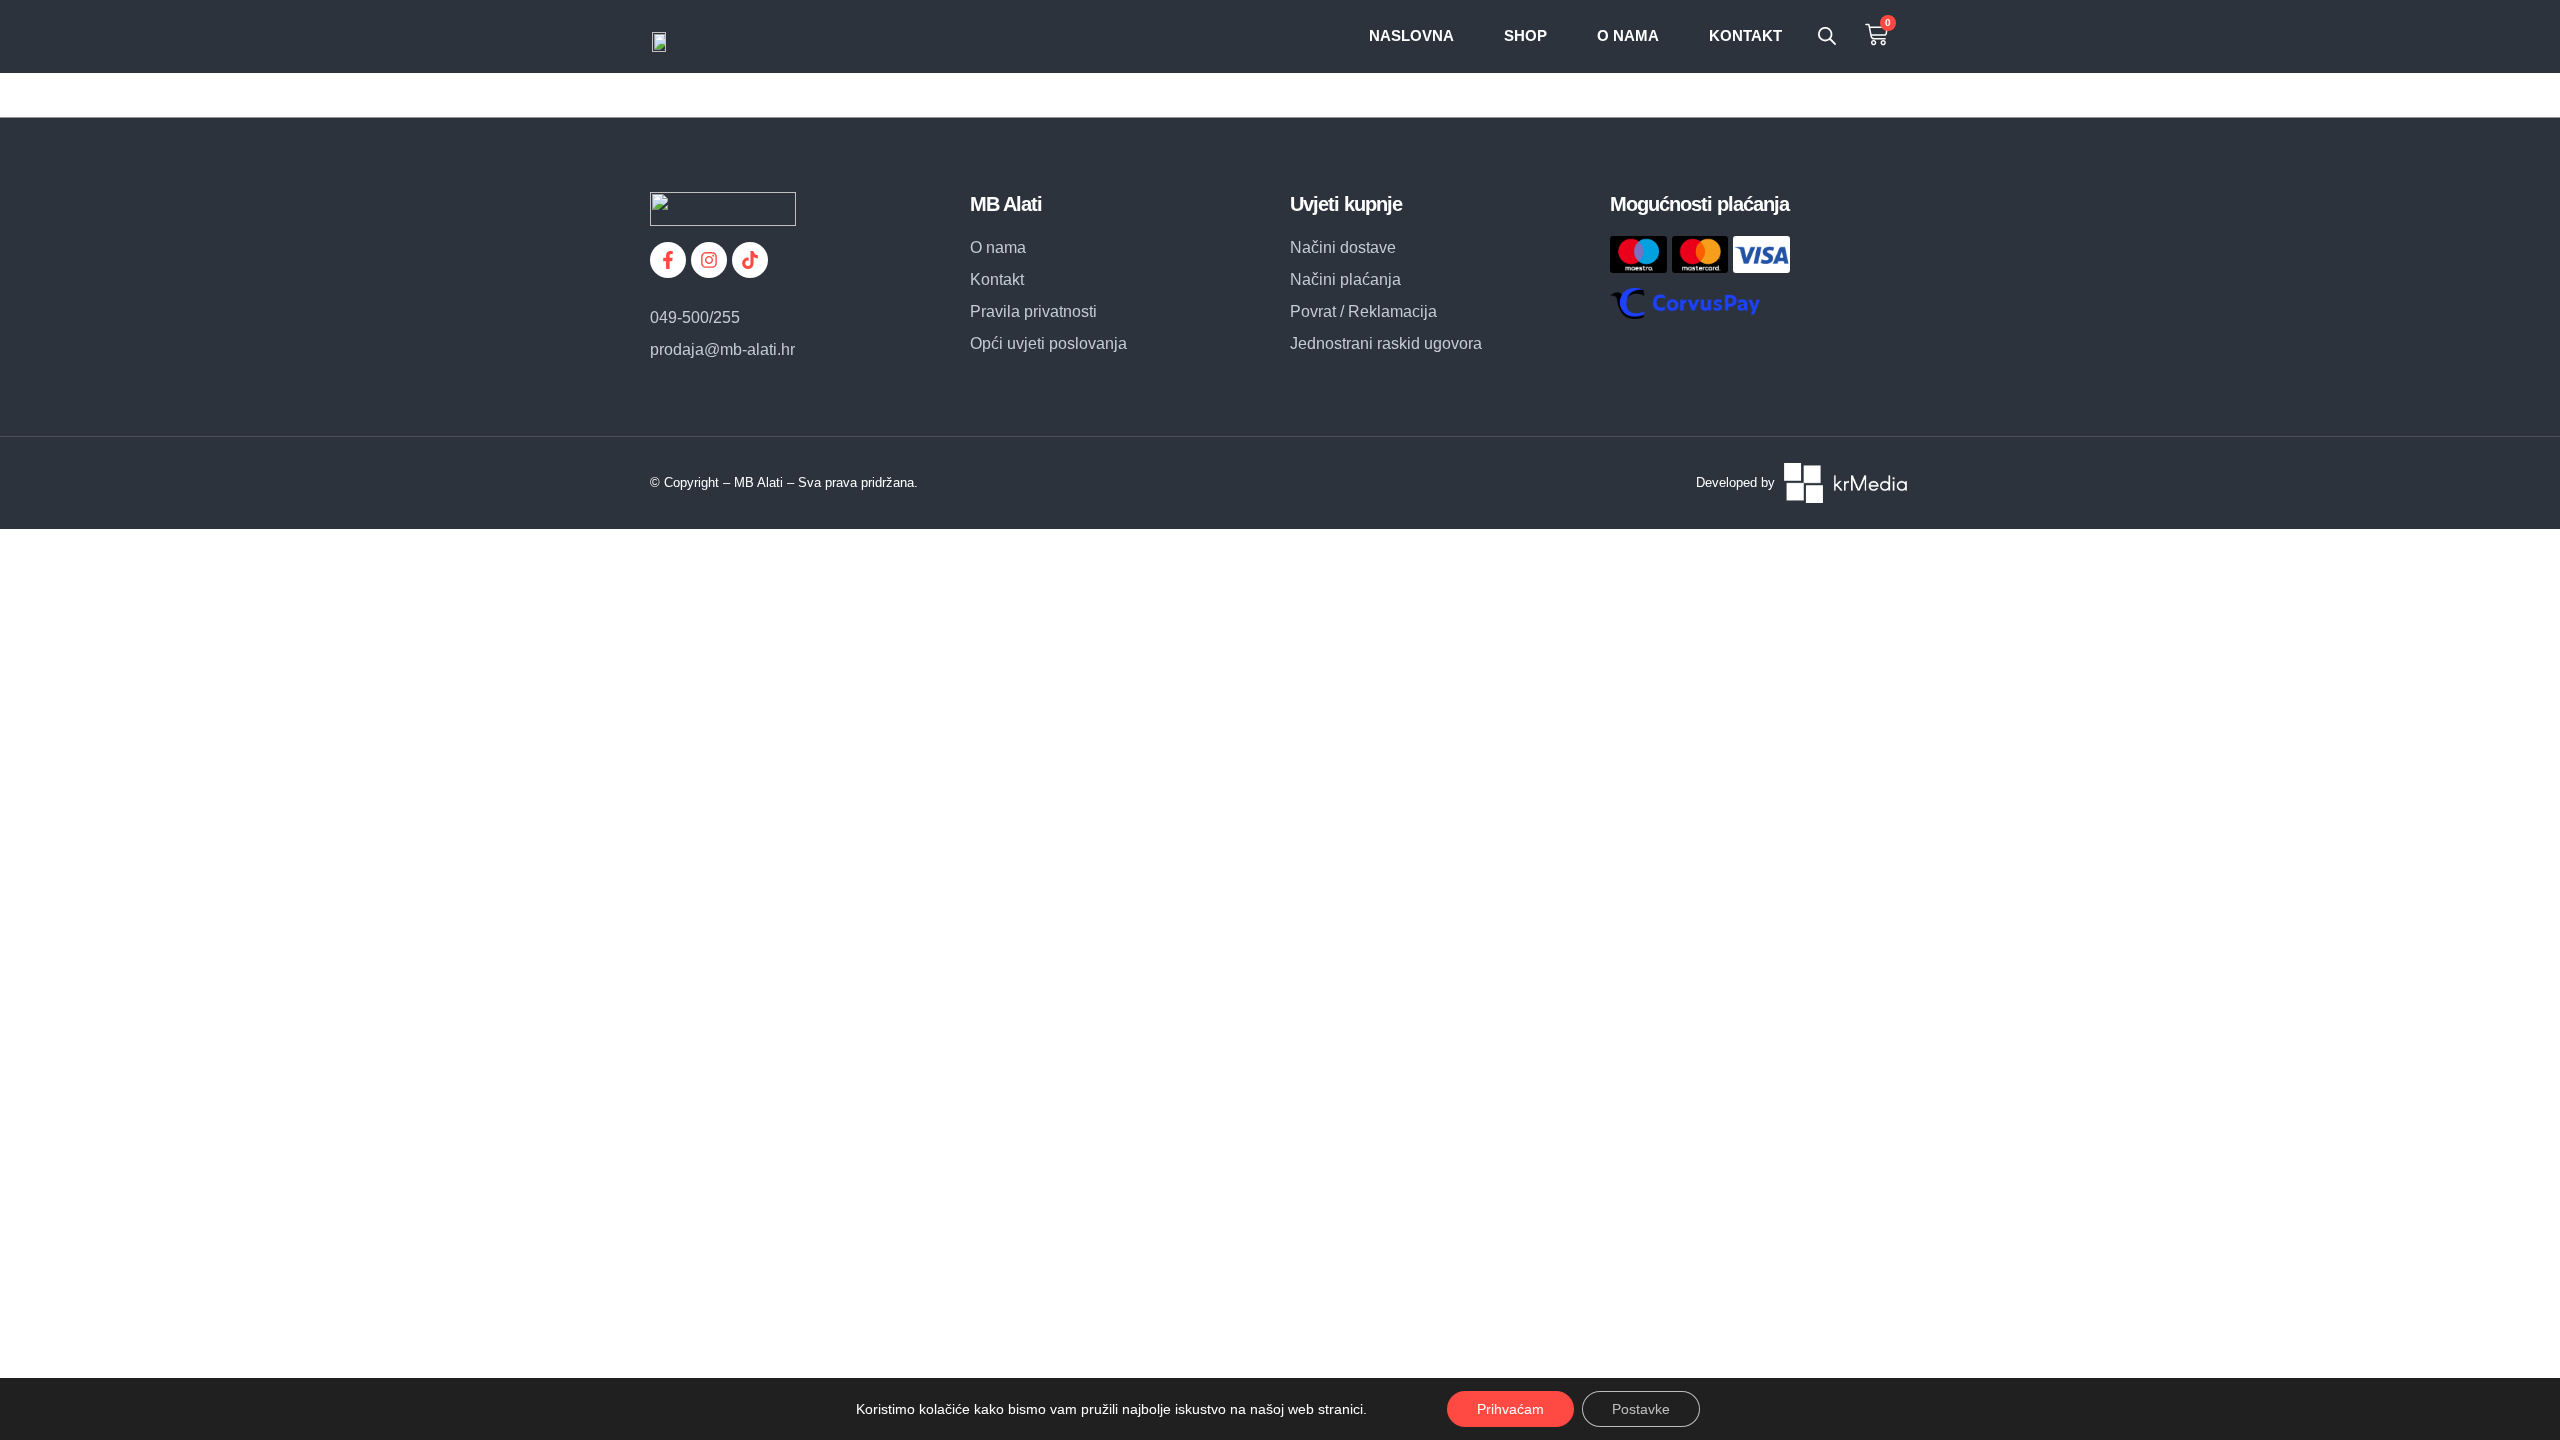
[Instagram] (709, 260)
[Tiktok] (750, 260)
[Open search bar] (1827, 36)
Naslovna (1411, 35)
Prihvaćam (1510, 1409)
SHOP (1525, 35)
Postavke (1641, 1409)
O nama (1628, 35)
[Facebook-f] (668, 260)
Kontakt (1745, 35)
